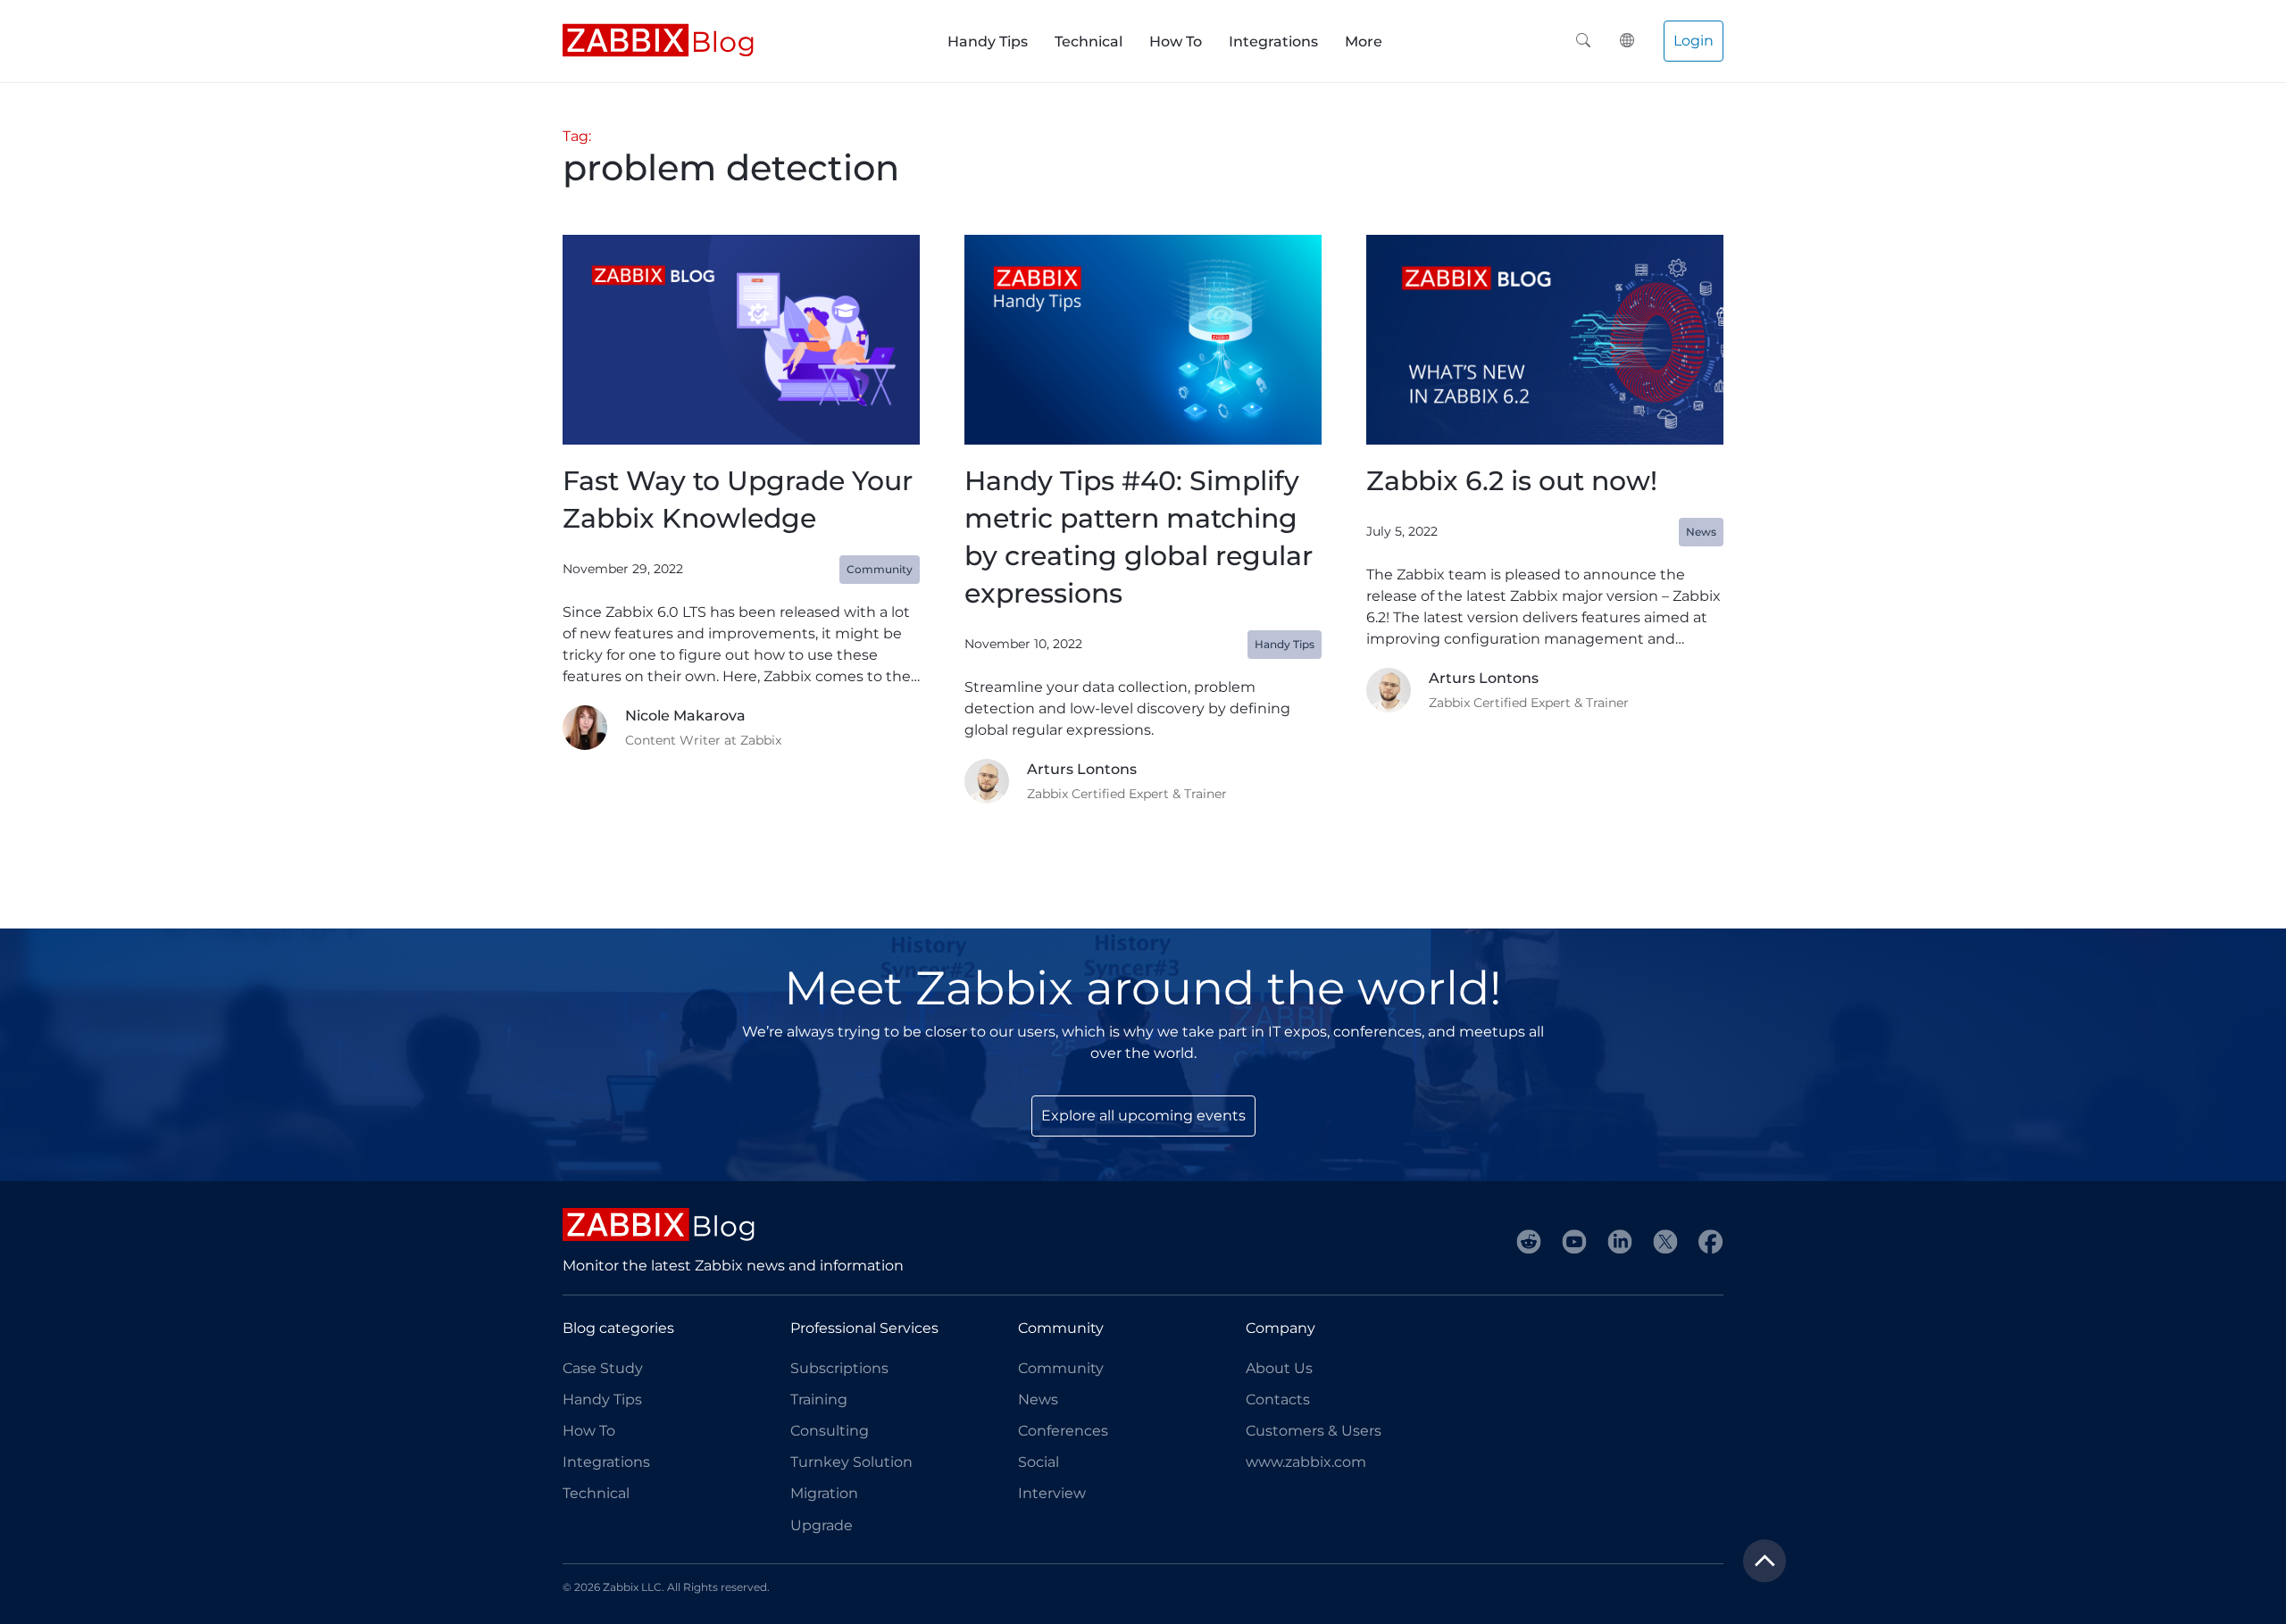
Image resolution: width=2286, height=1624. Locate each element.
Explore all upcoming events (1143, 1116)
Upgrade (822, 1525)
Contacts (1278, 1399)
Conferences (1063, 1431)
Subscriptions (839, 1368)
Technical (1089, 42)
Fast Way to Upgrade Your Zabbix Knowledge (738, 500)
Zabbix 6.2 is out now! (1512, 481)
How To (1176, 42)
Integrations (1273, 42)
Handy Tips (988, 42)
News (1038, 1399)
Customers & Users (1314, 1431)
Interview (1052, 1493)
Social (1039, 1462)
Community (1061, 1368)
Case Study (603, 1368)
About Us (1279, 1368)
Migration (824, 1493)
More (1364, 42)
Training (819, 1399)
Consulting (830, 1431)
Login (1694, 41)
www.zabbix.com (1306, 1462)
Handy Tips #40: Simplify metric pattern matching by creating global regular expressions (1139, 537)
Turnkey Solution (851, 1462)
